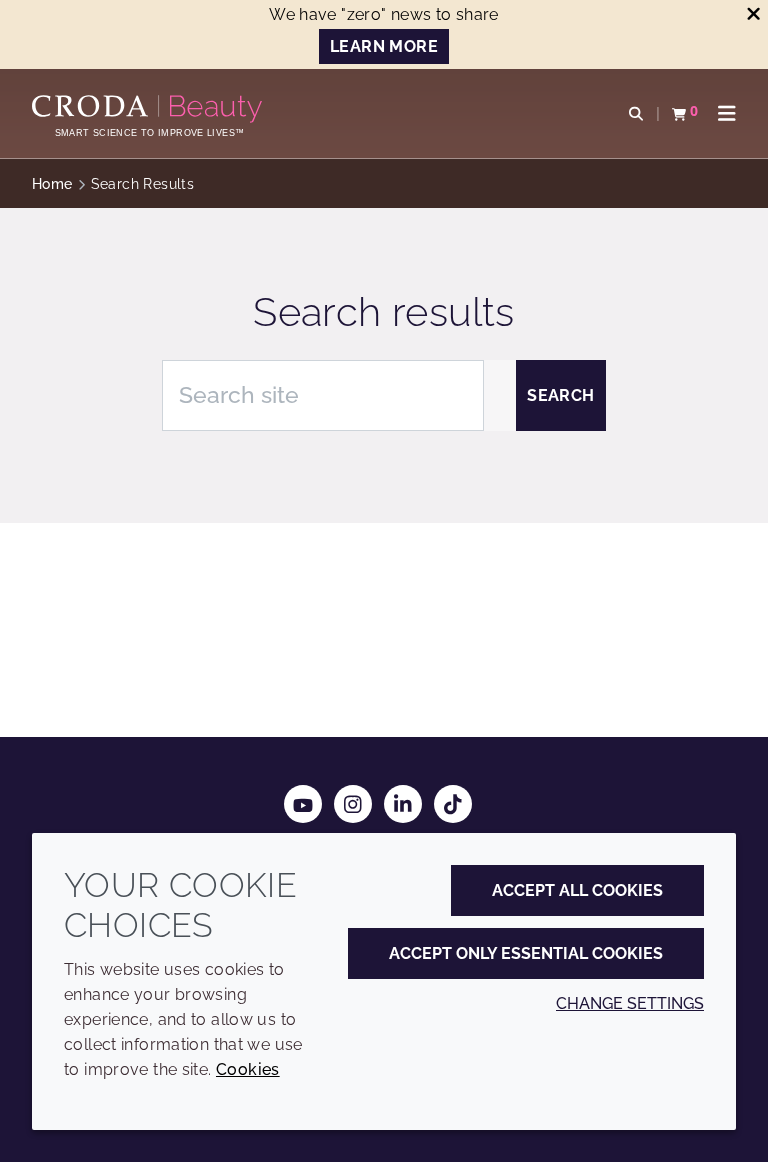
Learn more (384, 46)
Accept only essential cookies (526, 953)
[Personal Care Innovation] (149, 109)
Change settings (630, 1003)
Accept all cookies (577, 890)
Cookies (248, 1069)
